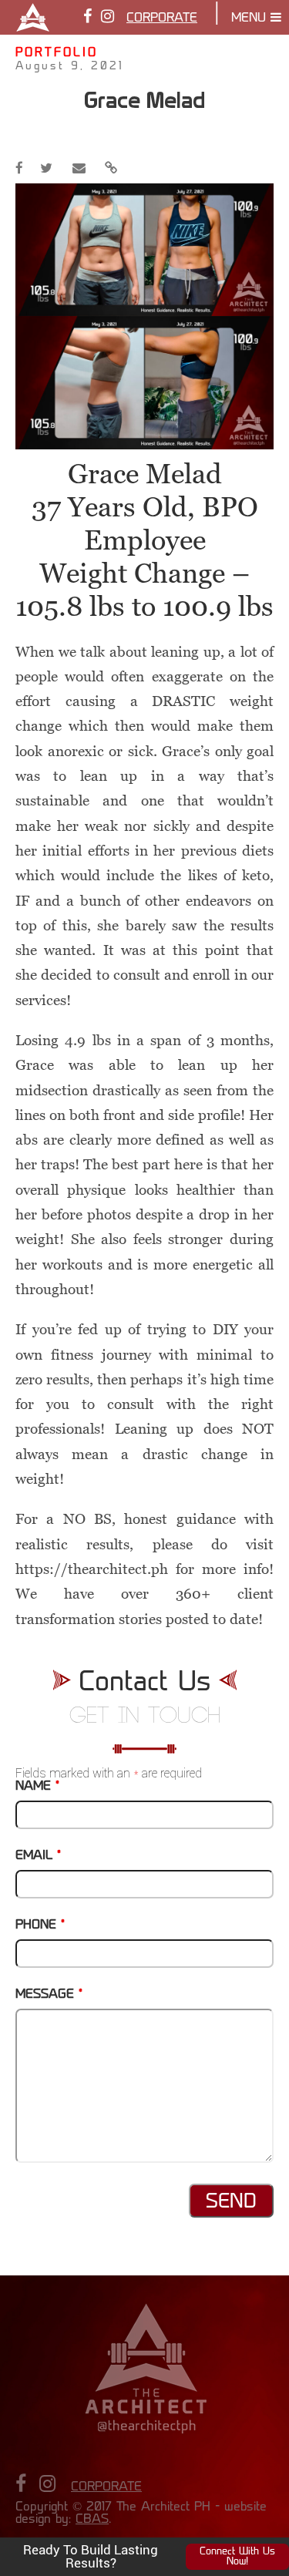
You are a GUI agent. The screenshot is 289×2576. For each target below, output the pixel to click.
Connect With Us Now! (237, 2557)
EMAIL (38, 1856)
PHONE (40, 1925)
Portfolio (57, 54)
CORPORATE (162, 18)
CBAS (92, 2520)
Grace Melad (144, 100)
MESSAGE (49, 1995)
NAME (37, 1787)
